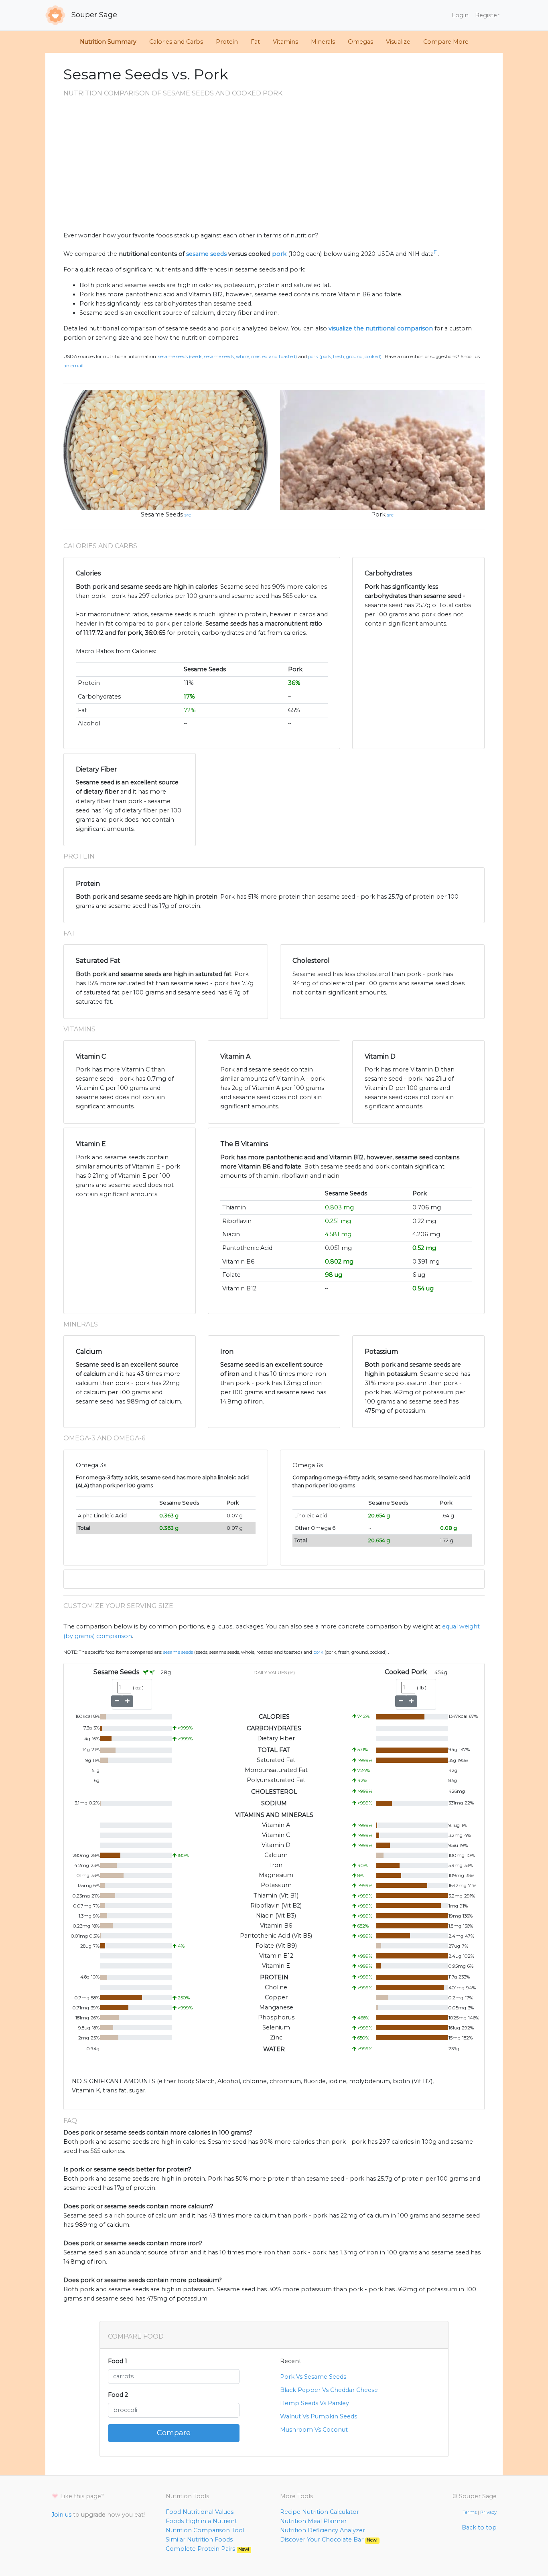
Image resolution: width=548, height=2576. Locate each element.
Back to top (479, 2527)
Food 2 (118, 2395)
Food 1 (118, 2361)
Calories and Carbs (176, 42)
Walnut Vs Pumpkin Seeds (319, 2416)
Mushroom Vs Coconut (314, 2430)
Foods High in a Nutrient (201, 2521)
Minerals (323, 42)
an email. (74, 366)
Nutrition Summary (108, 42)
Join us (61, 2515)
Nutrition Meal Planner (313, 2521)
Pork (378, 514)
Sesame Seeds (162, 514)
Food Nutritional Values (200, 2512)
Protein (227, 42)
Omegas (360, 42)
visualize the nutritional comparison (381, 328)
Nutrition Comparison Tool (205, 2530)
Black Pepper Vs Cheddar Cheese (329, 2390)
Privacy (488, 2512)
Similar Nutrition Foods (199, 2540)
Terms (470, 2512)
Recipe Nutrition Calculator (320, 2512)
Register (487, 15)
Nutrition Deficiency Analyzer (323, 2530)
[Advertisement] (274, 171)
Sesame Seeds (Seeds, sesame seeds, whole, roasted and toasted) (227, 356)
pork (279, 254)
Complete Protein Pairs (207, 2549)
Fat (255, 42)
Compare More (446, 42)
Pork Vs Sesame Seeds (313, 2377)
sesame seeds (206, 254)
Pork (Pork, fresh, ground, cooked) (345, 356)
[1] (436, 252)
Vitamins (285, 42)
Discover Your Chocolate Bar (329, 2540)
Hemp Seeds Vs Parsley (315, 2403)
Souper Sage (93, 15)
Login (460, 15)
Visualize (398, 42)
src (188, 515)
